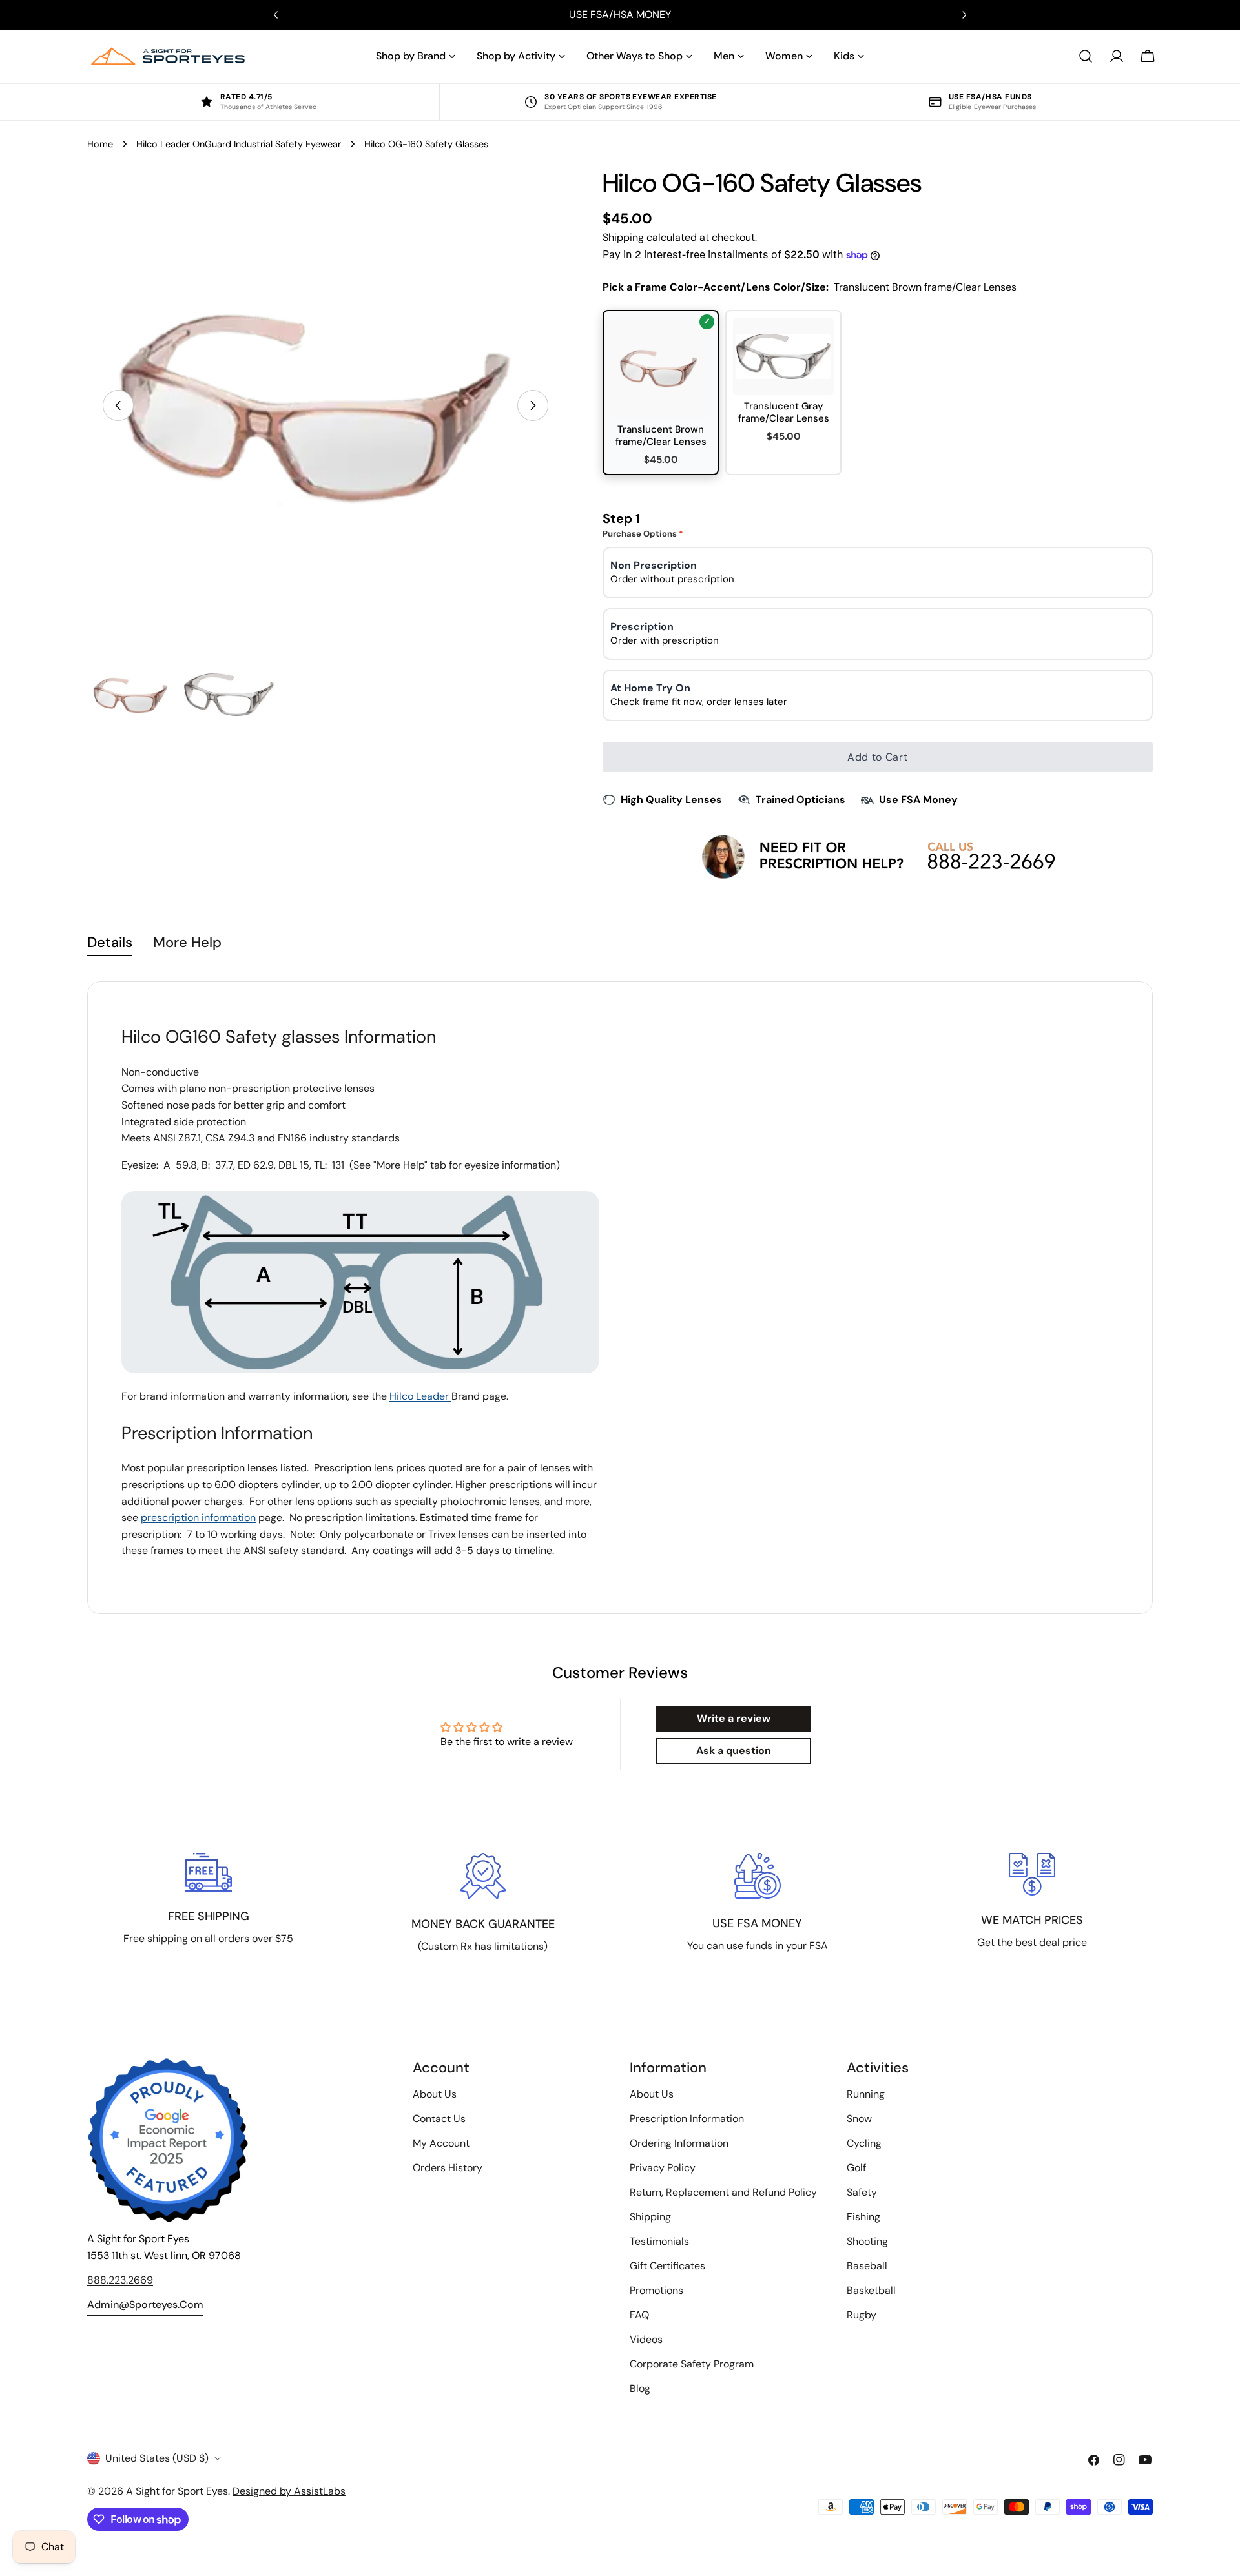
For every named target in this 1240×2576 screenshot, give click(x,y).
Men (724, 56)
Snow (859, 2119)
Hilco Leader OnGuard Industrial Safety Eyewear (239, 144)
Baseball (867, 2266)
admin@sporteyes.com (145, 2305)
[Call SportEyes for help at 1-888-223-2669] (877, 856)
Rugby (862, 2315)
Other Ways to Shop (635, 56)
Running (866, 2094)
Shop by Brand (411, 56)
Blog (640, 2388)
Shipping (623, 237)
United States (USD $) (157, 2458)
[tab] (110, 944)
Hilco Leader (420, 1396)
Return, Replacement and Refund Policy (723, 2192)
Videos (646, 2339)
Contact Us (439, 2119)
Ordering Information (679, 2143)
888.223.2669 (120, 2280)
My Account (441, 2143)
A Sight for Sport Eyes (177, 2491)
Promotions (656, 2290)
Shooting (867, 2241)
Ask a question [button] (734, 1751)
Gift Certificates (667, 2266)
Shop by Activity (516, 56)
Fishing (863, 2217)
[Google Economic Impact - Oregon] (168, 2140)
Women (784, 56)
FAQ (639, 2315)
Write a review (734, 1718)
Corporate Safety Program (692, 2364)
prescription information (198, 1518)
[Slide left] (118, 405)
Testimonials (659, 2241)
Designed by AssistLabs (289, 2491)
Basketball (871, 2290)
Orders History (448, 2168)
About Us (435, 2094)
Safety (862, 2192)
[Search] (1086, 56)
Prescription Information (687, 2119)
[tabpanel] (620, 1298)
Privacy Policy (663, 2168)
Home (100, 144)
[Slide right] (533, 405)
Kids (844, 56)
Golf (856, 2168)
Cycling (864, 2143)
